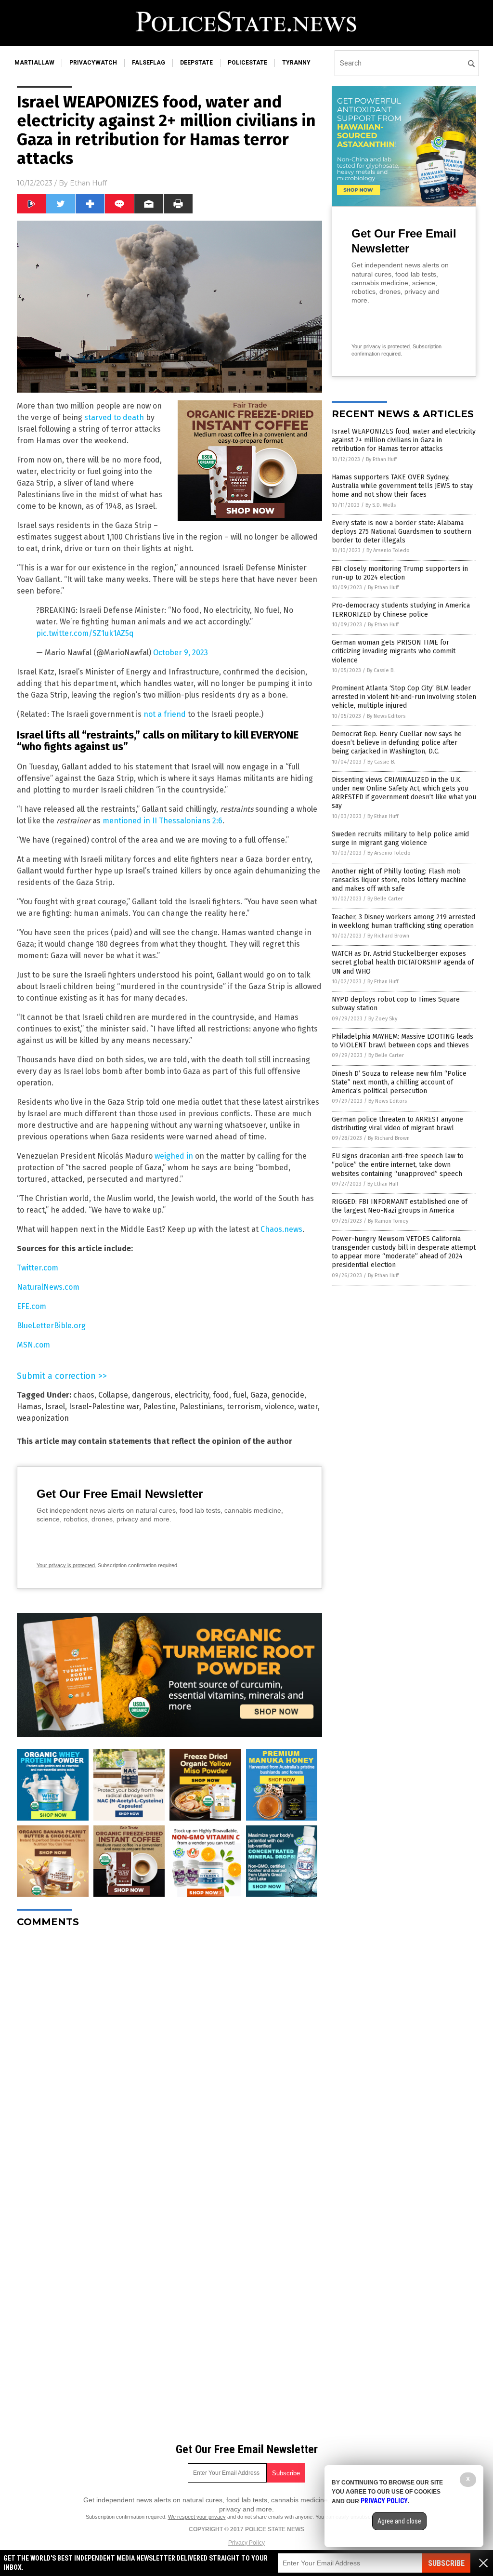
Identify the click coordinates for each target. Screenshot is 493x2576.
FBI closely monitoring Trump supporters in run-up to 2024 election (400, 573)
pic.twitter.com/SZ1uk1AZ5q (85, 633)
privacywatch (93, 63)
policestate (247, 63)
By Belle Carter (385, 899)
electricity (192, 1395)
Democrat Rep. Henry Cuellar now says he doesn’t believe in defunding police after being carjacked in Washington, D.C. (397, 743)
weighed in (174, 1156)
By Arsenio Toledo (388, 550)
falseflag (149, 63)
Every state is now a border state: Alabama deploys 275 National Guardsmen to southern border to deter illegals (402, 532)
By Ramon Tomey (388, 1221)
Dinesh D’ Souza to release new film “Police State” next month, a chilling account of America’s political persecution (399, 1082)
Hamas (29, 1407)
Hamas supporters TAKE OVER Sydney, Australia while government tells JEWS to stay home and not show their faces (402, 486)
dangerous (151, 1395)
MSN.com (33, 1345)
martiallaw (34, 63)
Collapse (113, 1395)
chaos (84, 1395)
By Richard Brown (388, 936)
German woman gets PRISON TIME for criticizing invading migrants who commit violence (394, 651)
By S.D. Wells (381, 505)
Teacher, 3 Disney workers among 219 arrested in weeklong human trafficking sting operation (403, 921)
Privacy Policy (246, 2543)
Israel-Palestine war (104, 1407)
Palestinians (201, 1407)
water (308, 1407)
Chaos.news (281, 1229)
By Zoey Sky (383, 1019)
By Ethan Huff (381, 459)
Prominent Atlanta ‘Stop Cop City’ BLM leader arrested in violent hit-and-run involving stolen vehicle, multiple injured (404, 697)
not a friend (165, 714)
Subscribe (446, 2563)
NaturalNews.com (48, 1287)
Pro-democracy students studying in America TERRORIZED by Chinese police (401, 610)
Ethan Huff (88, 183)
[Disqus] (169, 2056)
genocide (288, 1395)
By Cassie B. (381, 670)
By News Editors (386, 716)
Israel (55, 1407)
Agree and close (399, 2521)
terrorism (244, 1407)
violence (279, 1407)
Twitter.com (38, 1268)
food (221, 1395)
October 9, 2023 (181, 653)
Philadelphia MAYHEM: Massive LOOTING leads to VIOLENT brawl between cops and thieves (402, 1041)
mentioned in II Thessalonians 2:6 (162, 821)
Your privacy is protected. (66, 1565)
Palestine (159, 1407)
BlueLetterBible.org (51, 1326)
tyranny (296, 63)
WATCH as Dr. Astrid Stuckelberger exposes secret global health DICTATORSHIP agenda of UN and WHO (403, 962)
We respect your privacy (197, 2517)
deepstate (196, 63)
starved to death (114, 417)
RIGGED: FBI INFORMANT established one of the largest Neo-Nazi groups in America (400, 1206)
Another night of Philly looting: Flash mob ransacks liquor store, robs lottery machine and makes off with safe (399, 880)
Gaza (259, 1395)
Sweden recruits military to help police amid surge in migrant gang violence (400, 839)
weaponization (43, 1418)
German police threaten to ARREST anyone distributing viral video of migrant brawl (397, 1124)
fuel (240, 1395)
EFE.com (32, 1306)
